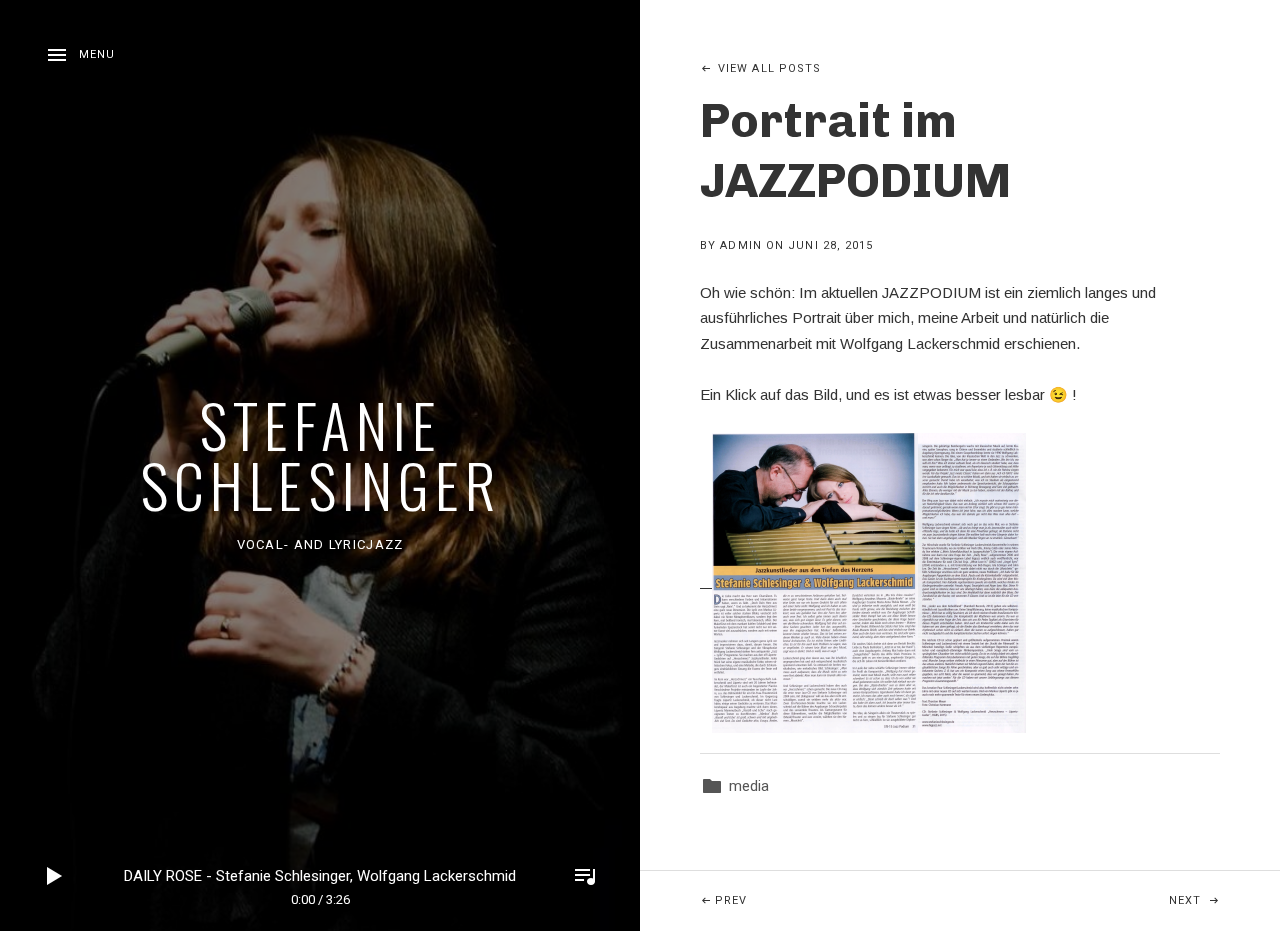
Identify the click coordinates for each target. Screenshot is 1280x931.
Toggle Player (585, 876)
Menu (97, 54)
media (749, 786)
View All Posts (769, 68)
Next (1224, 900)
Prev (837, 900)
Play (55, 876)
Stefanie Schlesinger (320, 453)
